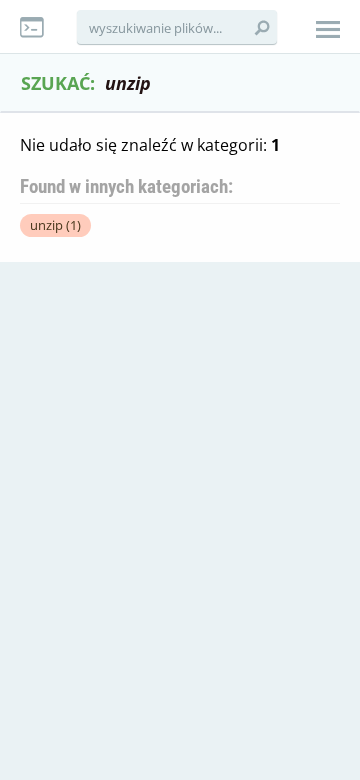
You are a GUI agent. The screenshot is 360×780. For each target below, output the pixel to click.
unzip (55, 225)
